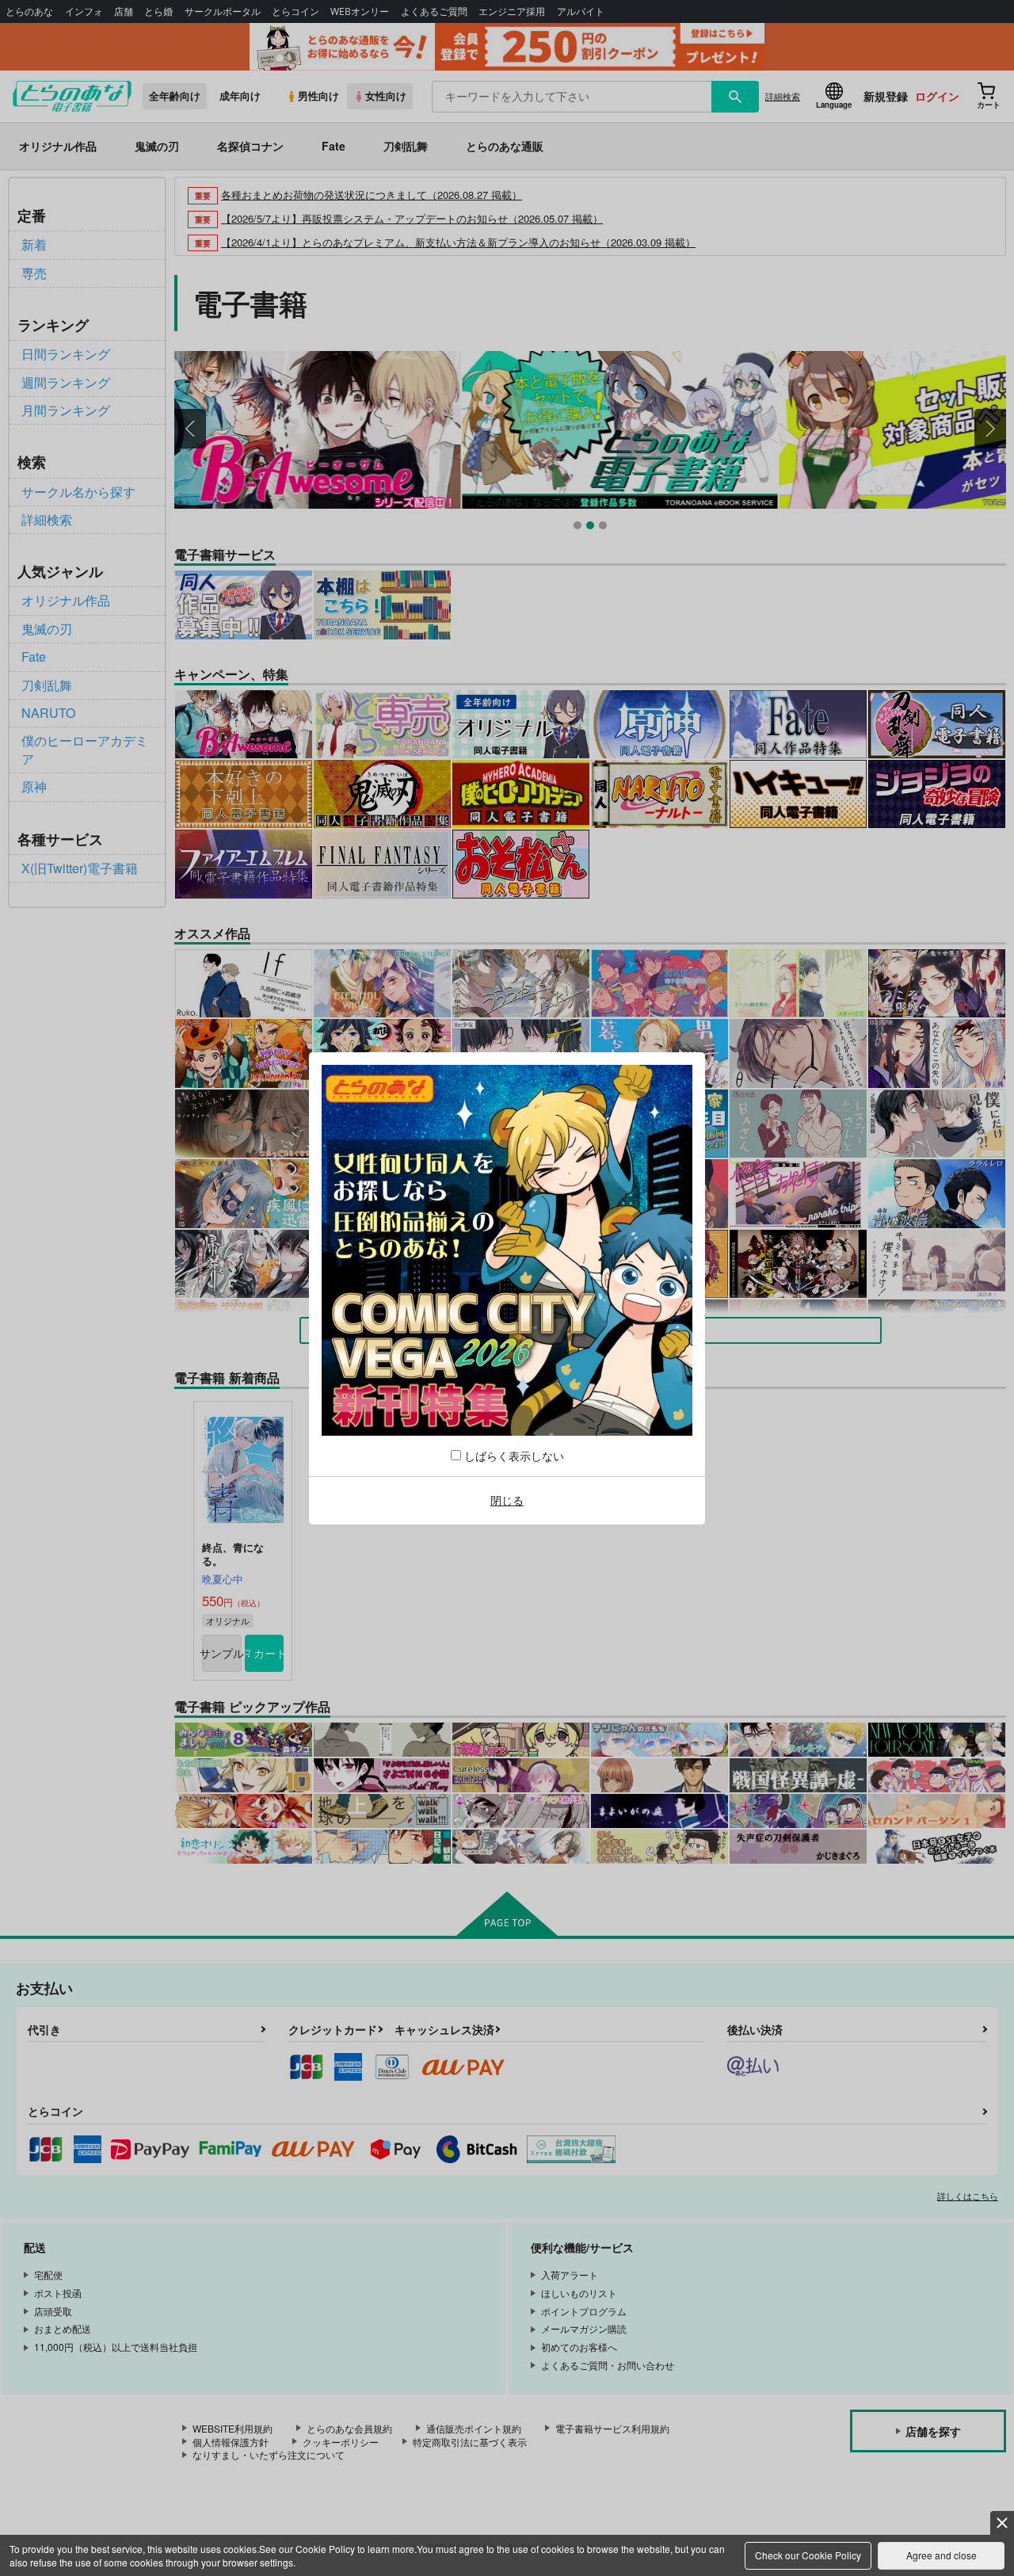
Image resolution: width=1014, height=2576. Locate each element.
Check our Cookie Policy (808, 2555)
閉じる (507, 1500)
